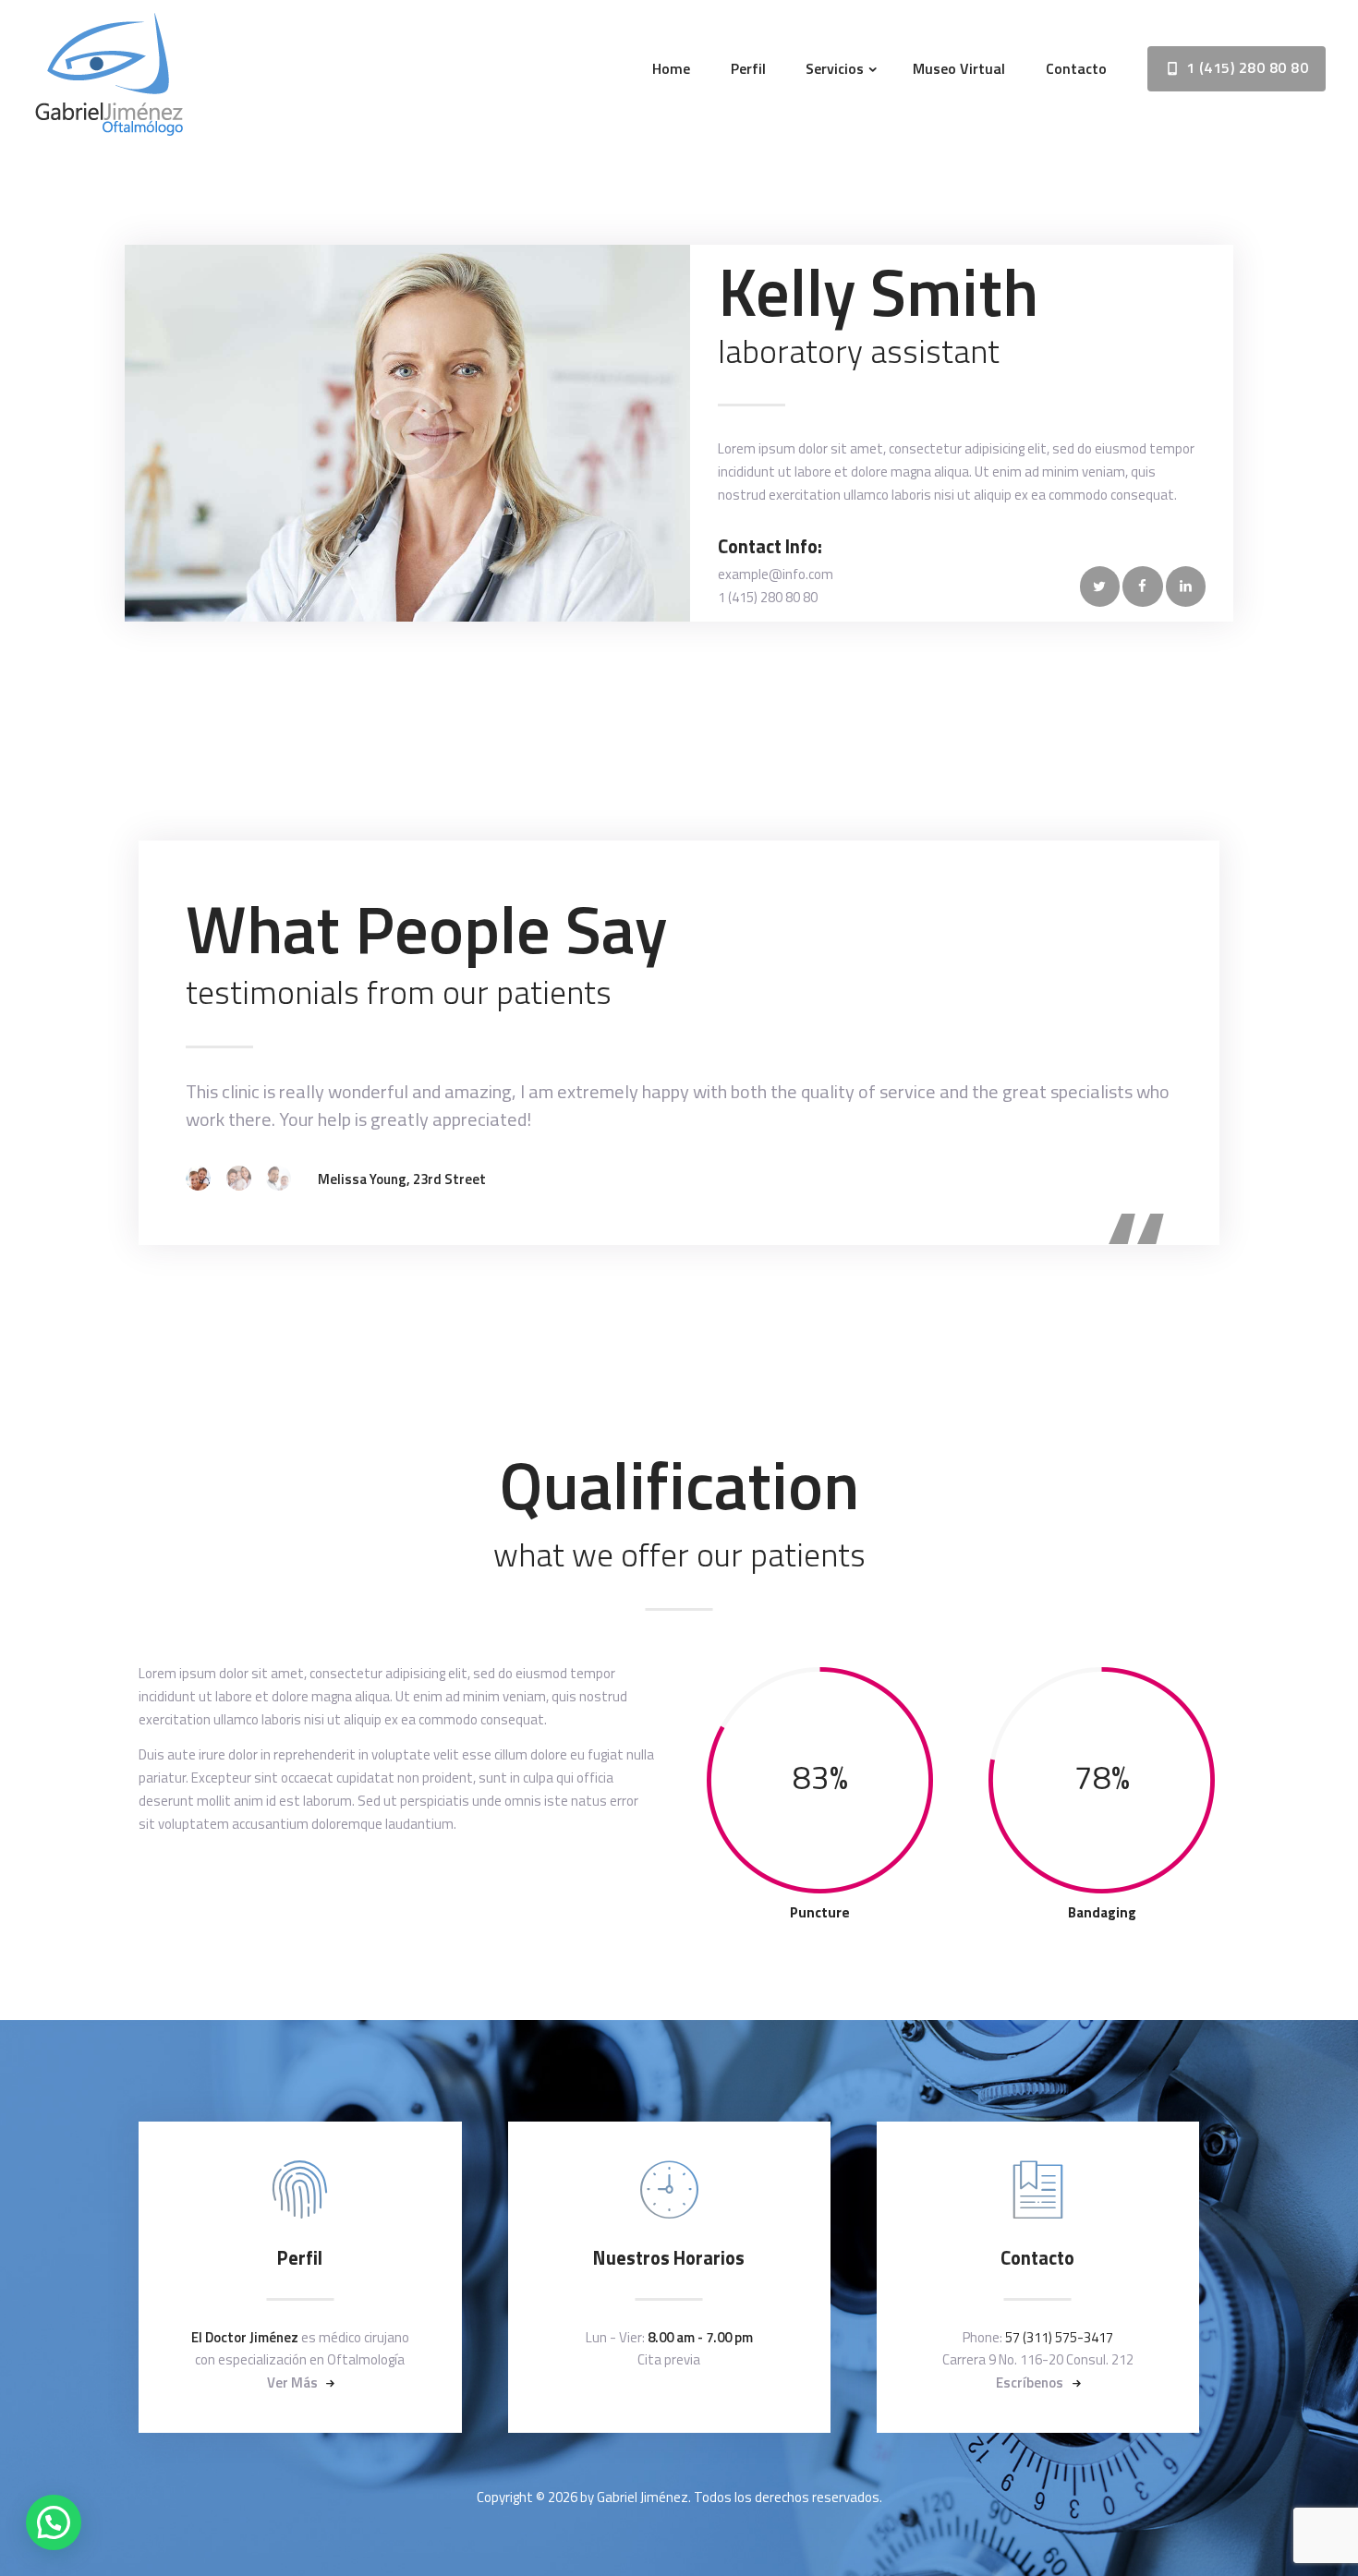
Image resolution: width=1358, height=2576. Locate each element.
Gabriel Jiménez (643, 2497)
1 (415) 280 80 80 (768, 597)
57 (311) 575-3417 (1059, 2337)
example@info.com (776, 574)
